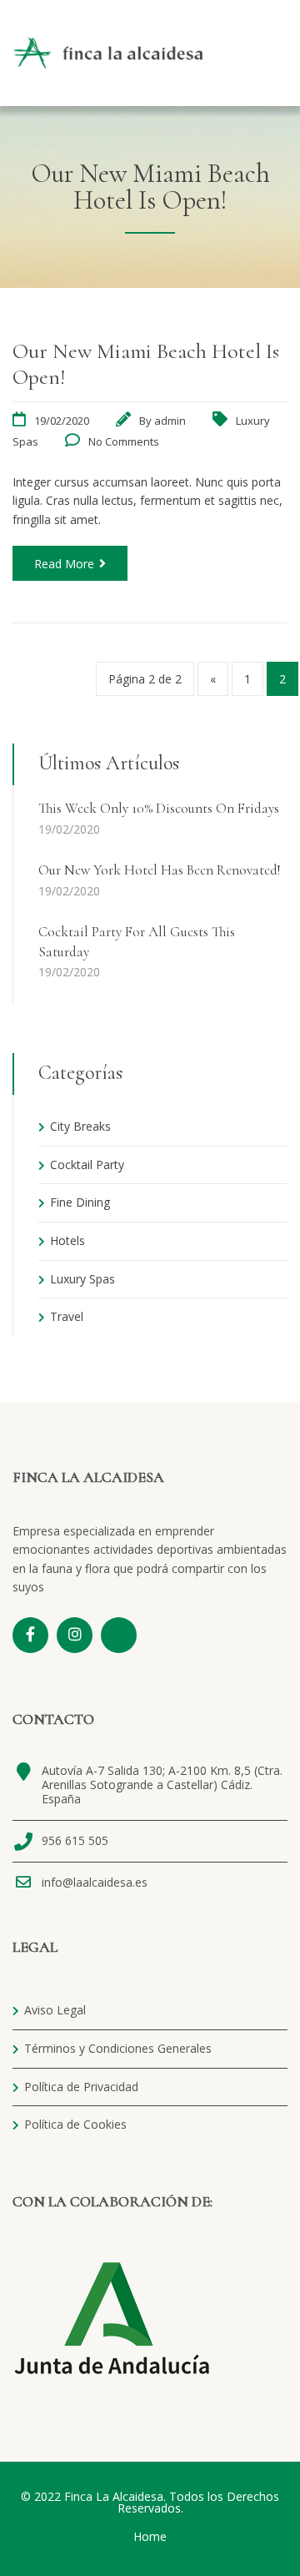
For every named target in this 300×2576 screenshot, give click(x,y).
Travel (67, 1316)
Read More (64, 564)
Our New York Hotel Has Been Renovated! (159, 870)
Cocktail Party (87, 1164)
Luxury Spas (82, 1279)
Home (150, 2536)
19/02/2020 (62, 421)
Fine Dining (80, 1202)
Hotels (67, 1240)
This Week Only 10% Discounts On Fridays (159, 808)
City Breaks (80, 1126)
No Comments (124, 441)
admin (170, 421)
